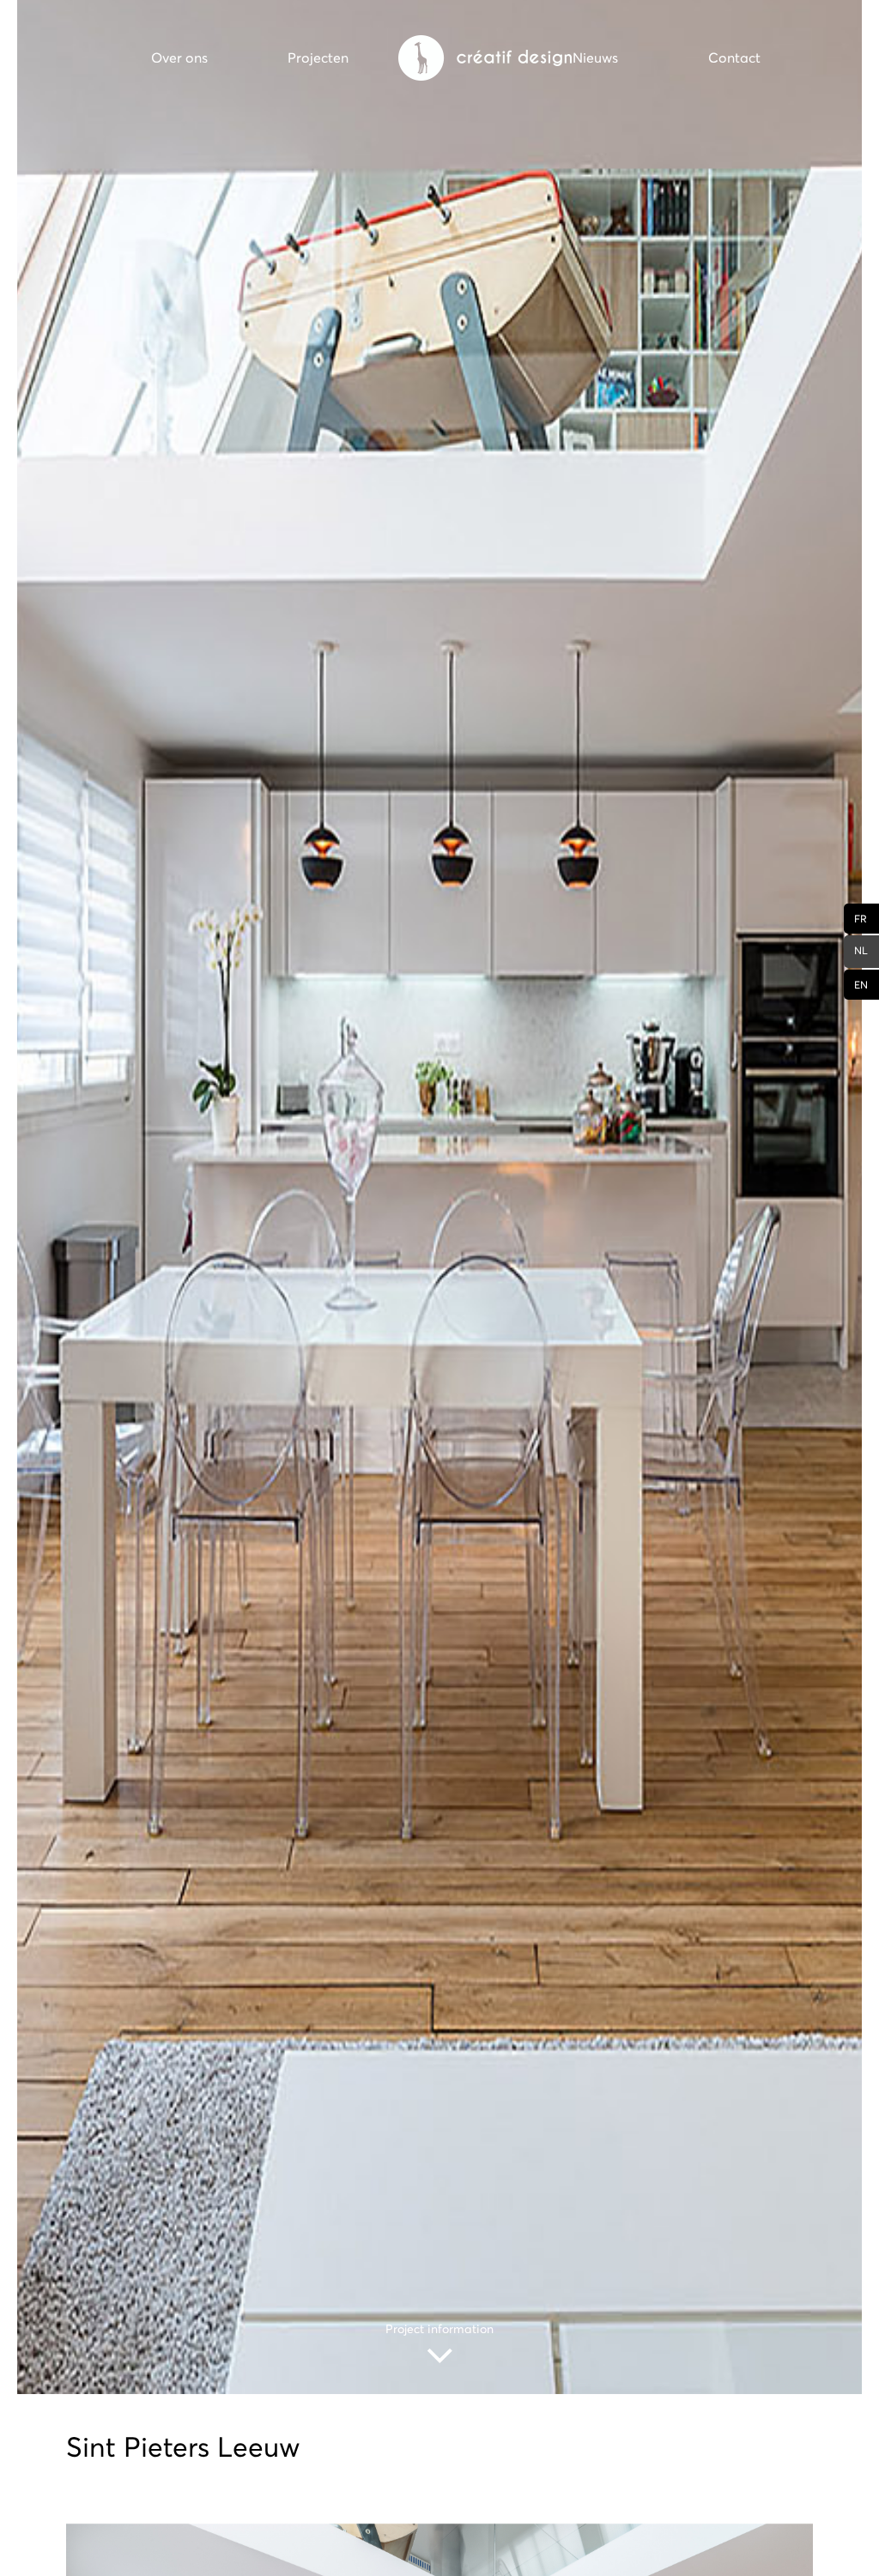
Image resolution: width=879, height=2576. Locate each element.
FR (861, 919)
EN (861, 985)
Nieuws (595, 57)
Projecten (318, 57)
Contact (734, 57)
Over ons (179, 57)
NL (861, 950)
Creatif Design (485, 58)
